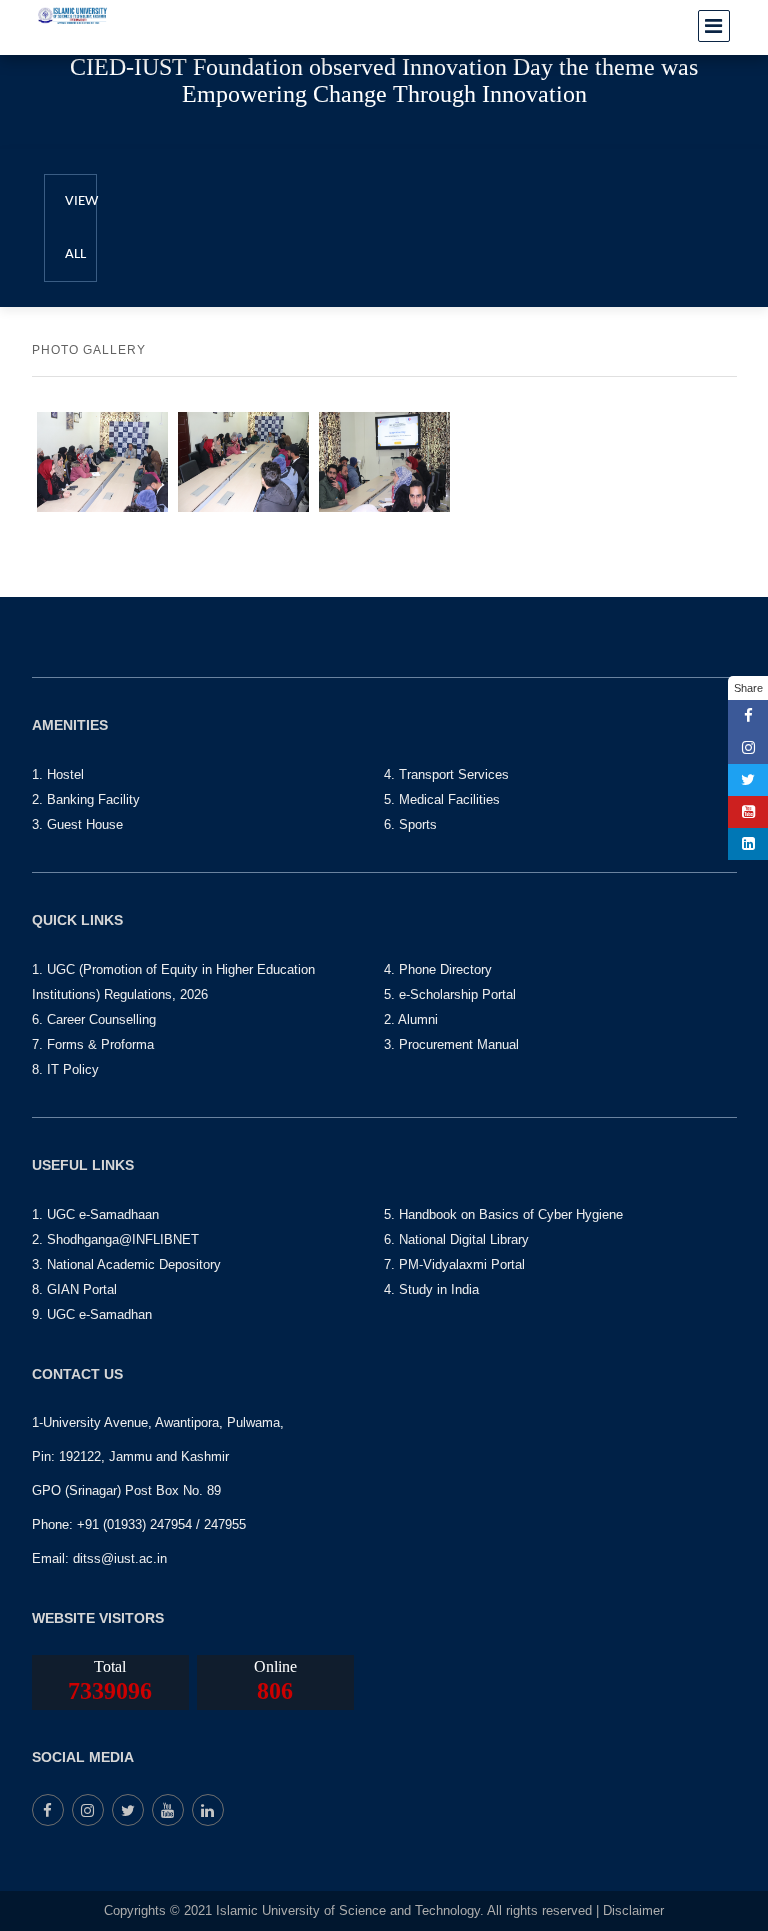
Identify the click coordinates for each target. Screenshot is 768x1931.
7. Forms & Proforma (93, 1044)
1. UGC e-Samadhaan (95, 1214)
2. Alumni (411, 1019)
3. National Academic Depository (126, 1264)
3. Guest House (77, 824)
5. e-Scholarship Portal (450, 994)
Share (748, 688)
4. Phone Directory (438, 969)
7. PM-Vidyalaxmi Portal (454, 1264)
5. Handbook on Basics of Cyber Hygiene (503, 1214)
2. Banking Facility (86, 799)
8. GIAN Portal (74, 1289)
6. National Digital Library (456, 1239)
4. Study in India (431, 1289)
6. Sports (410, 824)
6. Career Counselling (94, 1019)
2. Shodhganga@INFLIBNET (115, 1239)
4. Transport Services (446, 774)
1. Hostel (58, 774)
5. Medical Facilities (442, 799)
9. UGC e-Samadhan (92, 1314)
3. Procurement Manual (451, 1044)
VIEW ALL (81, 228)
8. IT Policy (65, 1069)
